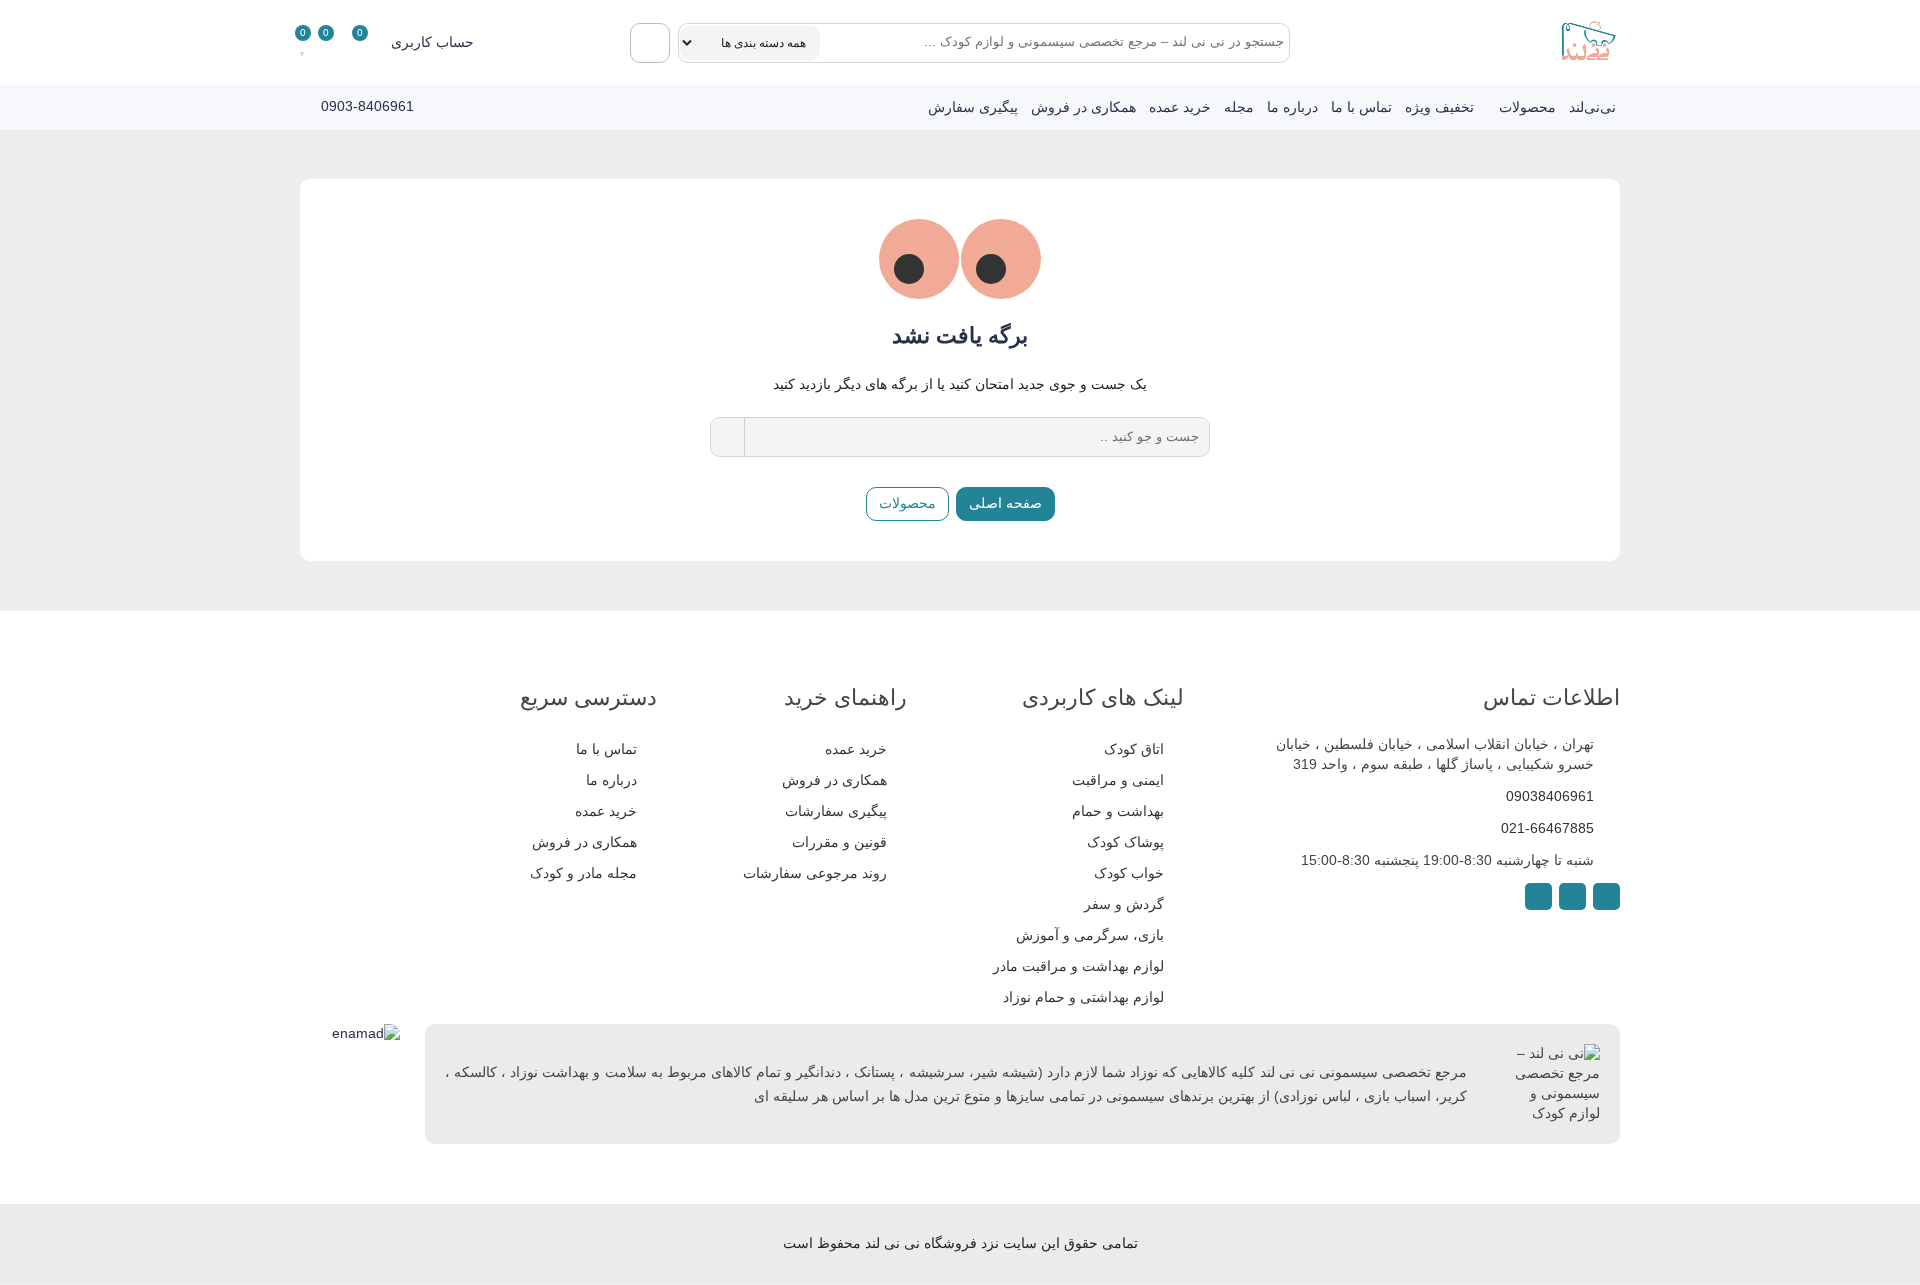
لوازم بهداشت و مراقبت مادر (1078, 966)
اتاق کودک (1134, 749)
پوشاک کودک (1125, 842)
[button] (446, 42)
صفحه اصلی (1005, 503)
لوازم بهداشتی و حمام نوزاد (1083, 997)
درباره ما (1292, 107)
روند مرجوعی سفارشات (815, 873)
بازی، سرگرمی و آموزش (1090, 935)
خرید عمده (1180, 107)
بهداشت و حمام (1118, 811)
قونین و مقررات (839, 842)
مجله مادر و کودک (583, 873)
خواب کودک (1129, 873)
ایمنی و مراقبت (1118, 780)
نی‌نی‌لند (1592, 107)
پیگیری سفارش (973, 107)
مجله (1239, 107)
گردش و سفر (1124, 904)
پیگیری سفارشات (836, 811)
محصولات (1527, 107)
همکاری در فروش (1083, 107)
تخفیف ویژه (1439, 107)
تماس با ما (1361, 107)
